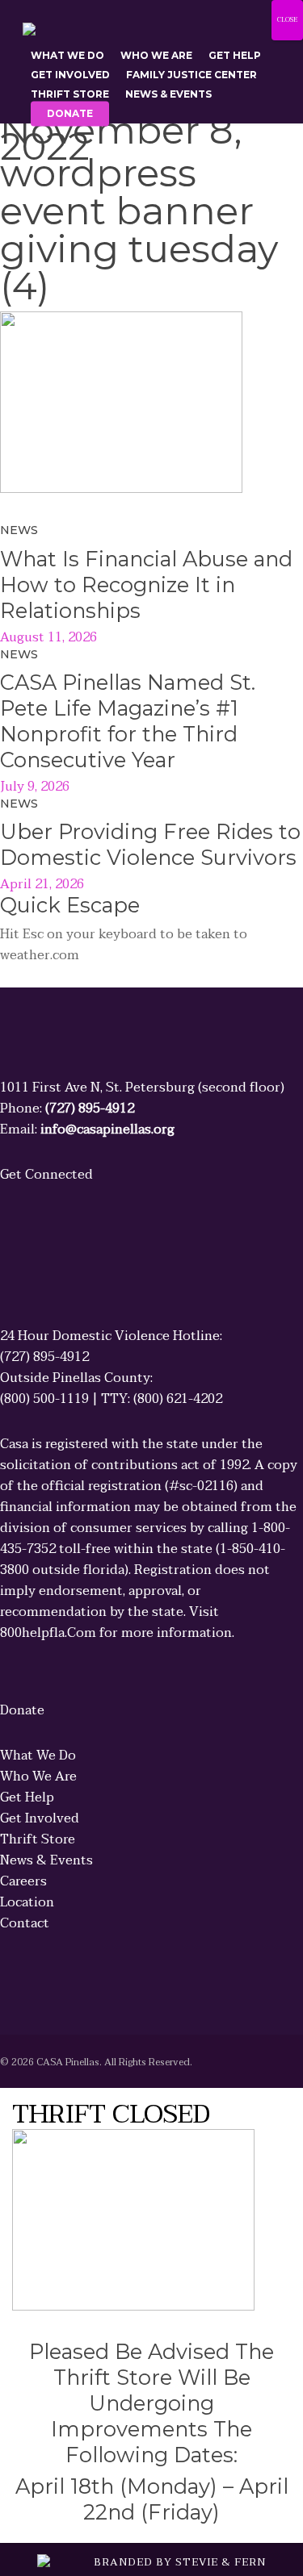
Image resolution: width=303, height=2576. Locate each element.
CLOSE (287, 20)
